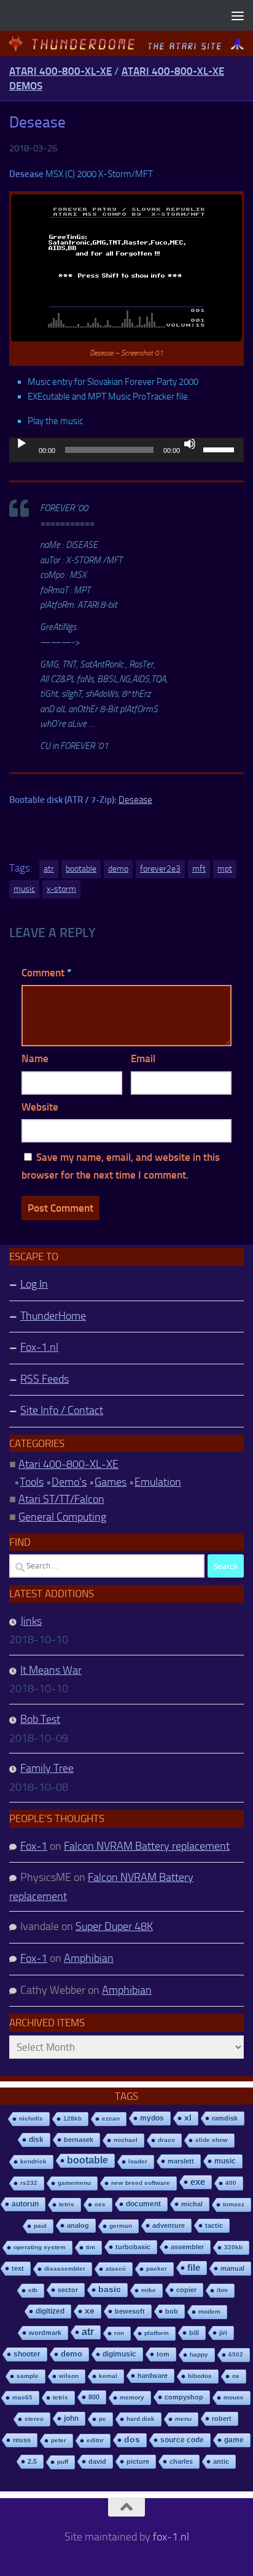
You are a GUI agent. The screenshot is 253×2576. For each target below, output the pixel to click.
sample (28, 2376)
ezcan (111, 2118)
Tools (32, 1482)
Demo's (69, 1482)
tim (91, 2247)
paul (40, 2226)
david (97, 2461)
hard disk (141, 2419)
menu (183, 2419)
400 (231, 2183)
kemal (108, 2376)
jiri (223, 2333)
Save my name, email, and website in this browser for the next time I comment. (121, 1166)
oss (100, 2204)
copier (186, 2290)
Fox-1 (34, 1846)
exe (198, 2182)
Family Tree (47, 1768)
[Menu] (238, 15)
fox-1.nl (171, 2537)
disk (36, 2140)
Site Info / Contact (62, 1410)
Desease (135, 800)
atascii (116, 2269)
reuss (22, 2440)
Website (40, 1107)
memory (132, 2397)
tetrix (60, 2397)
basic (110, 2289)
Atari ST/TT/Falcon (61, 1499)
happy (199, 2354)
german (121, 2226)
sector (68, 2290)
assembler (187, 2247)
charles (181, 2461)
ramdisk (225, 2118)
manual (232, 2268)
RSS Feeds (45, 1379)
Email (143, 1058)
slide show (212, 2140)
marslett (181, 2161)
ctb (33, 2290)
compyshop (184, 2397)
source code (182, 2440)
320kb (233, 2247)
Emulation (158, 1482)
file (194, 2267)
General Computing (62, 1517)
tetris (67, 2204)
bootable (81, 869)
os (236, 2376)
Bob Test (40, 1719)
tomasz (234, 2204)
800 (94, 2397)
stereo (34, 2419)
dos (132, 2440)
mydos (152, 2118)
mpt (225, 869)
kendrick (33, 2161)
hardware (153, 2376)
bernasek (79, 2140)
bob (172, 2311)
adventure (169, 2225)
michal (192, 2204)
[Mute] (190, 444)
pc (103, 2419)
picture (138, 2461)
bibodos (200, 2376)
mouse (234, 2397)
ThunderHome (53, 1316)
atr (49, 869)
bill (194, 2333)
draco (166, 2140)
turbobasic (133, 2247)
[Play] (21, 444)
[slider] (220, 449)
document (143, 2204)
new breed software (141, 2183)
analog (78, 2225)
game (234, 2440)
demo (118, 869)
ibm (222, 2290)
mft (199, 869)
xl (188, 2118)
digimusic (119, 2354)
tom (163, 2354)
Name (35, 1058)
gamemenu (74, 2183)
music (24, 889)
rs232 (29, 2183)
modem (209, 2312)
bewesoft (130, 2311)
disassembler (65, 2269)
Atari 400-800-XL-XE (60, 71)
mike (149, 2290)
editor (95, 2440)
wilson (69, 2376)
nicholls (31, 2118)
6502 (236, 2354)
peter (59, 2440)
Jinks (31, 1621)
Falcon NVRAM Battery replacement (147, 1846)
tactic (214, 2225)
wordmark (45, 2333)
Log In (34, 1284)
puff (63, 2462)
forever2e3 (160, 869)
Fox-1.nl (39, 1347)
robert (222, 2418)
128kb (72, 2118)
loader (138, 2161)
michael (126, 2140)
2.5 (32, 2461)
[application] (126, 450)
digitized (50, 2311)
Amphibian (89, 1958)
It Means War (51, 1670)
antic (221, 2461)
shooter (27, 2354)
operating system (40, 2247)
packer (157, 2269)
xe (90, 2311)
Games (111, 1482)
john (71, 2418)
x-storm (61, 889)
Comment (46, 973)
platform (157, 2333)
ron (119, 2333)
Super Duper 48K (114, 1926)
